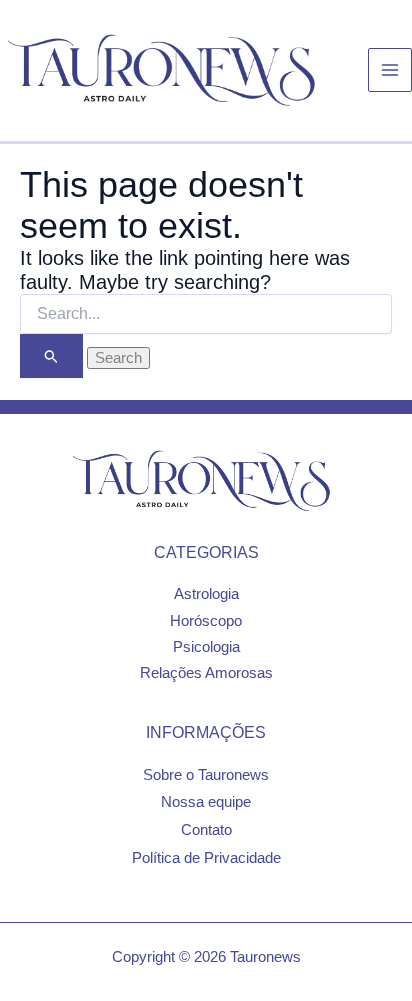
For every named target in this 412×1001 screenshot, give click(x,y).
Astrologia (206, 594)
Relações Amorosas (206, 673)
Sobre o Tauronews (206, 775)
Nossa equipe (206, 802)
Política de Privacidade (206, 858)
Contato (206, 830)
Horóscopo (206, 621)
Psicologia (206, 647)
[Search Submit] (51, 356)
